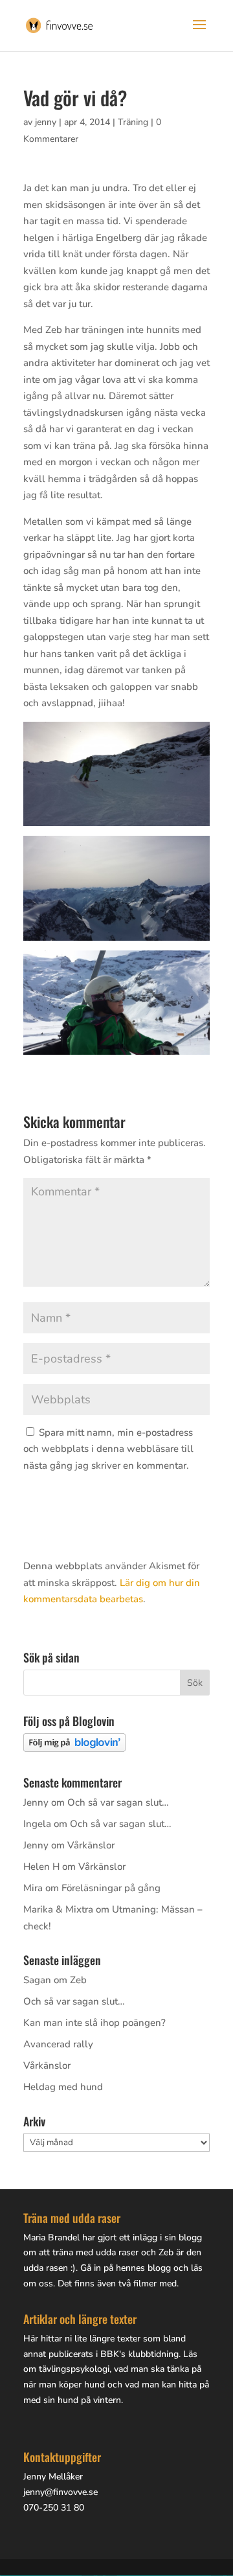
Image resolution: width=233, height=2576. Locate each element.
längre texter (115, 2339)
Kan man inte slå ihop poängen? (94, 2023)
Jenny (36, 1802)
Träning (133, 122)
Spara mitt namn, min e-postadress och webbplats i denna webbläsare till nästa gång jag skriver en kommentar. (108, 1449)
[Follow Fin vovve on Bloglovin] (74, 1749)
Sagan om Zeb (55, 1980)
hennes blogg (143, 2268)
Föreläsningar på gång (111, 1888)
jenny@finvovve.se (61, 2492)
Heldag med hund (63, 2087)
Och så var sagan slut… (118, 1802)
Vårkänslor (91, 1845)
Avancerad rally (58, 2044)
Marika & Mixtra (58, 1909)
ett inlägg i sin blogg (161, 2237)
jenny (46, 122)
